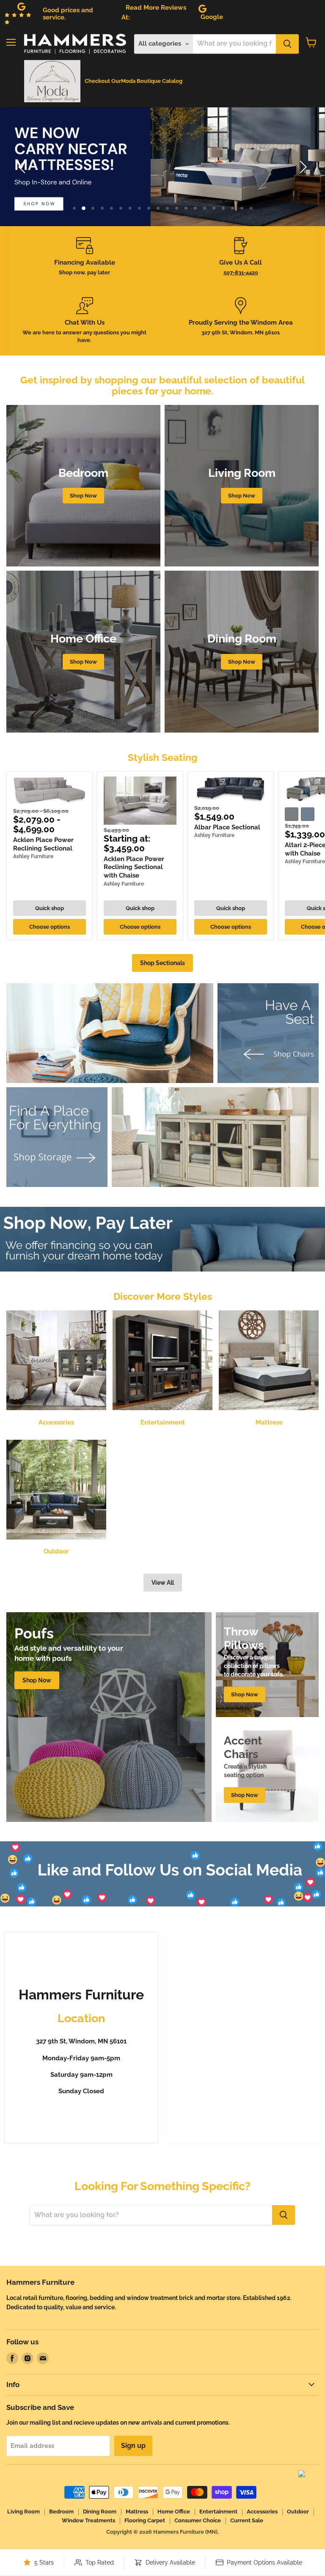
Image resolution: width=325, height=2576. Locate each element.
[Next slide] (302, 167)
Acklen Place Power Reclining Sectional (43, 844)
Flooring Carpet (145, 2520)
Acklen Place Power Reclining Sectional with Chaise (134, 867)
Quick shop (50, 908)
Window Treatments (88, 2520)
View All (163, 1583)
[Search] (287, 44)
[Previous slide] (23, 167)
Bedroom (61, 2512)
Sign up (133, 2446)
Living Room (23, 2512)
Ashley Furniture (33, 856)
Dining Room (100, 2512)
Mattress (137, 2512)
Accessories (262, 2512)
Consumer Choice (198, 2520)
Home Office (174, 2512)
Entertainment (218, 2512)
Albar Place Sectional (227, 827)
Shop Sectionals (162, 963)
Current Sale (247, 2520)
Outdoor (298, 2512)
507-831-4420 (241, 272)
